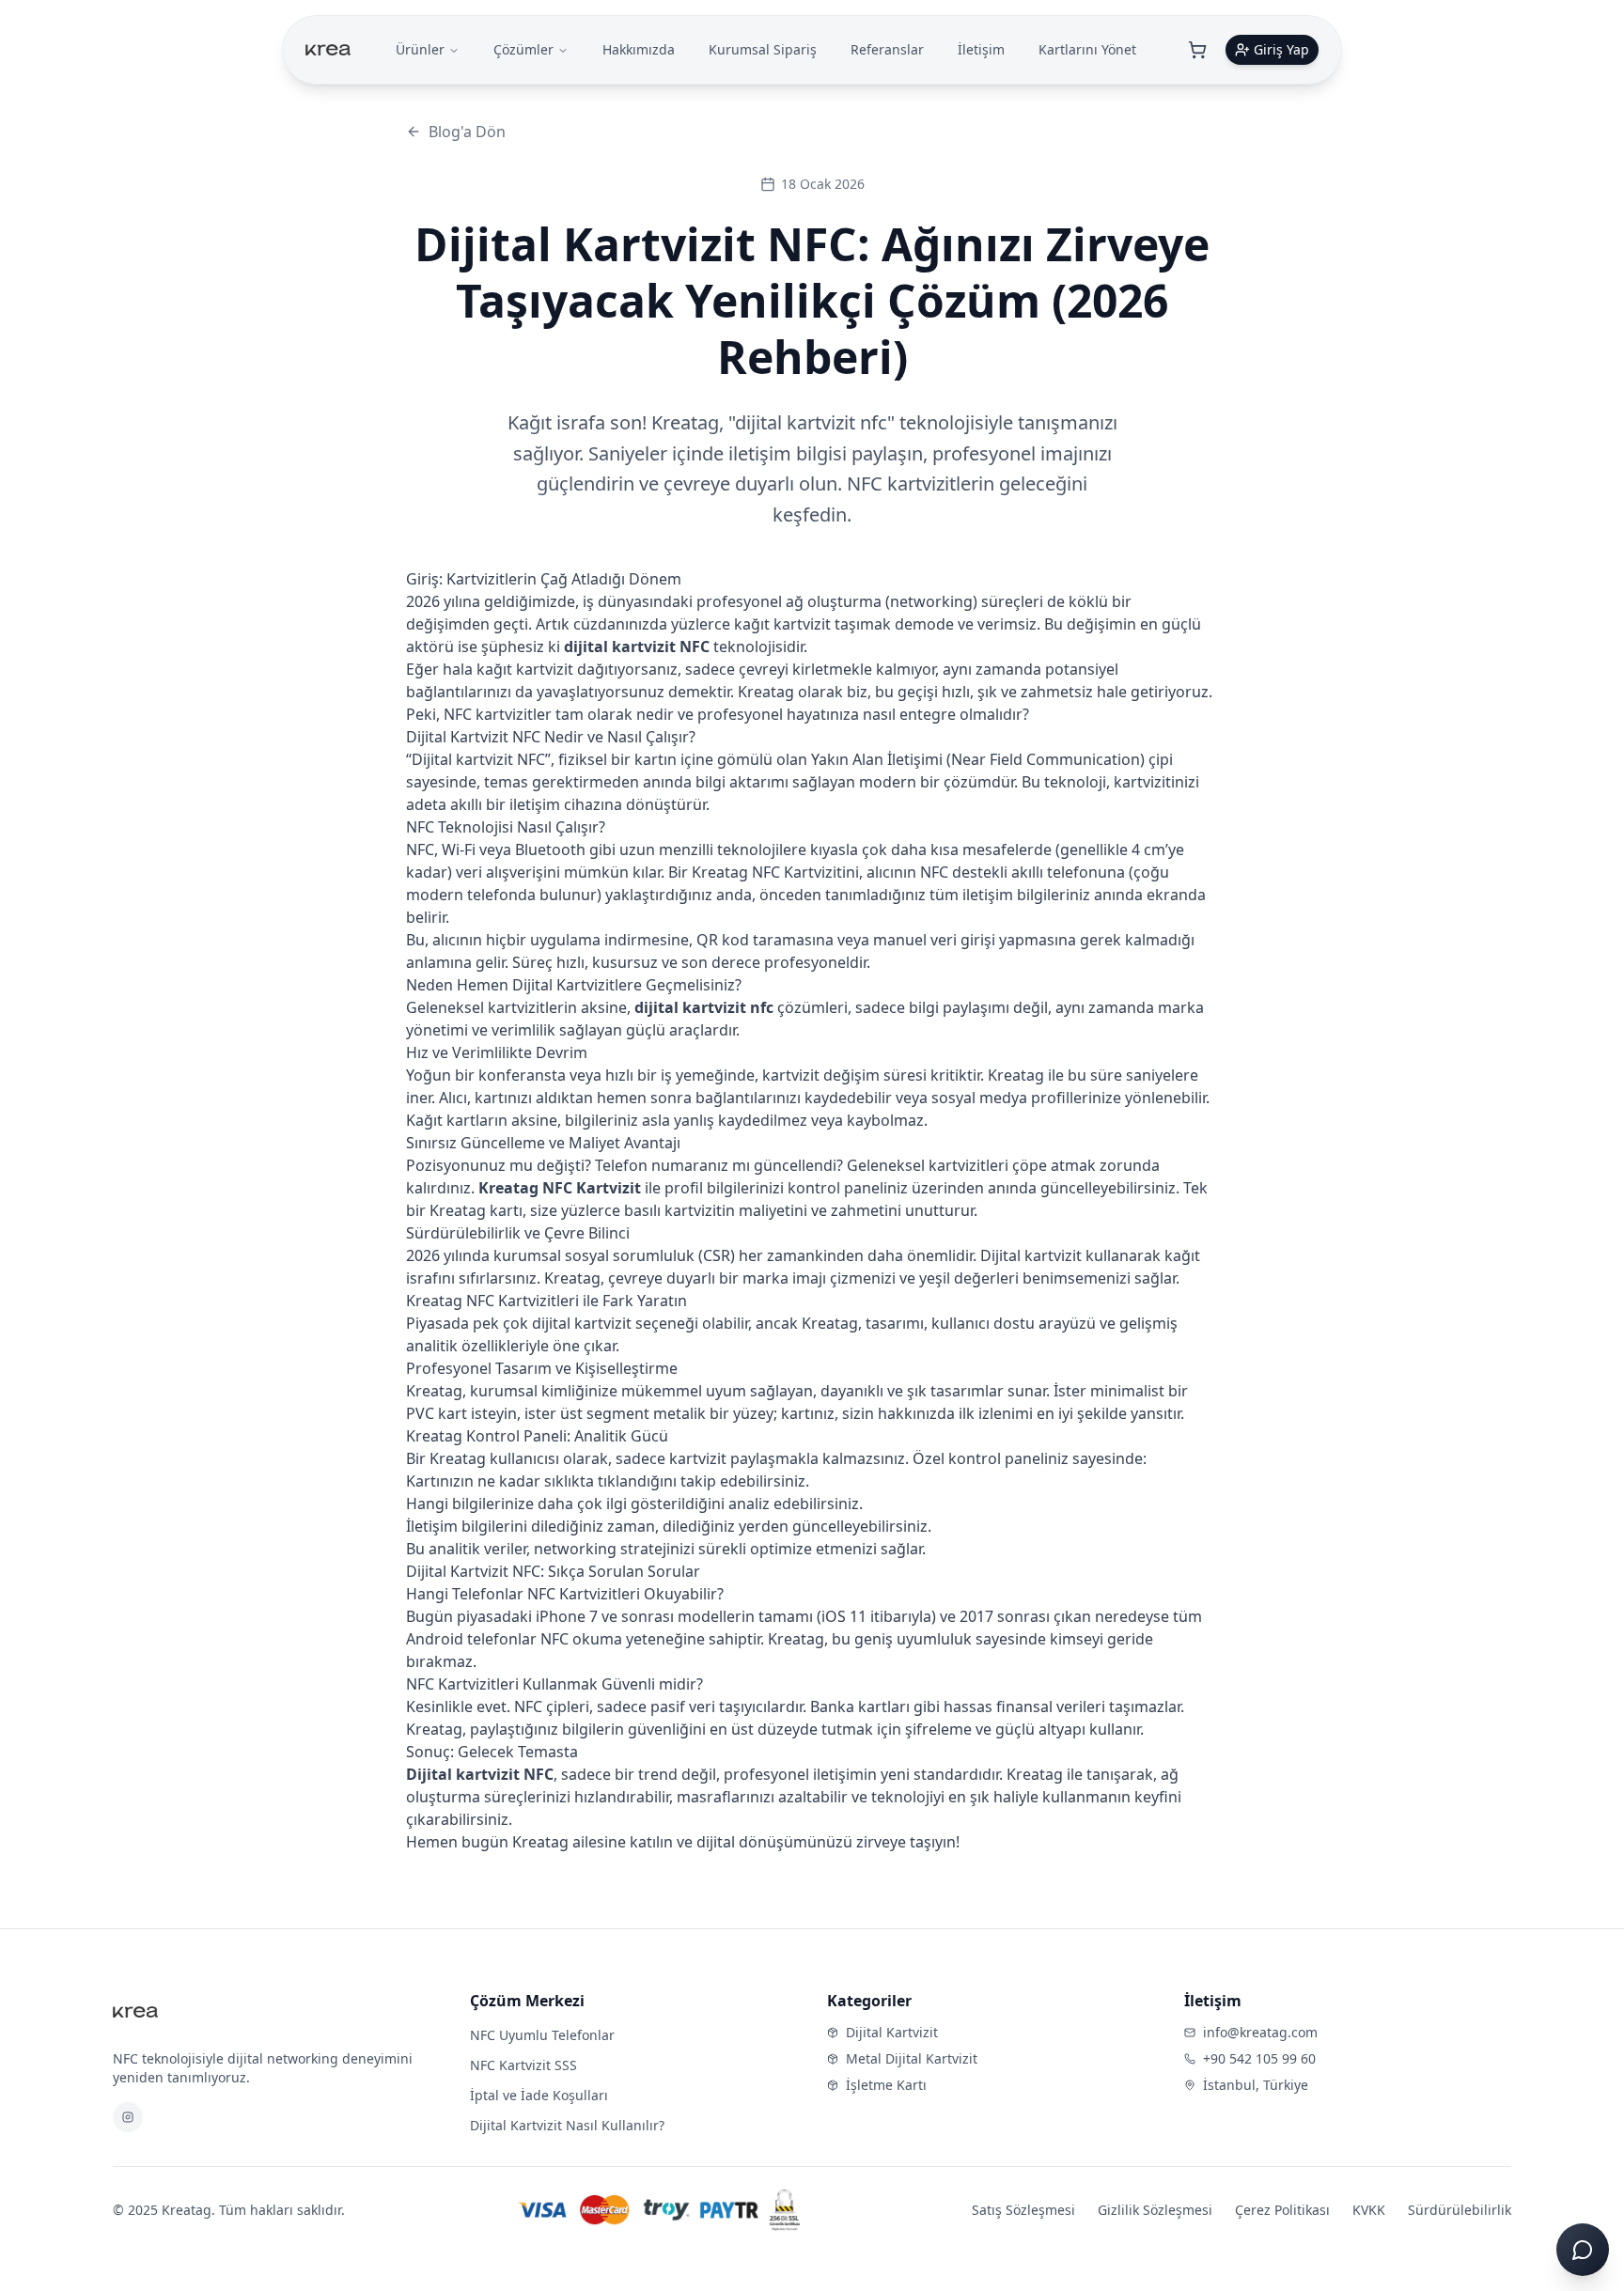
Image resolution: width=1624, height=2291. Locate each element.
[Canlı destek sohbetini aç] (1583, 2250)
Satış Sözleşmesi (1023, 2210)
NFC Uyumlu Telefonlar (542, 2035)
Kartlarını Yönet (1087, 49)
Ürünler (420, 49)
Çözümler (523, 49)
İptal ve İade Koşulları (539, 2095)
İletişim (981, 49)
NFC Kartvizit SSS (523, 2065)
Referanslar (887, 49)
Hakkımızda (639, 49)
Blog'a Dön (467, 132)
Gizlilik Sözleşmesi (1155, 2210)
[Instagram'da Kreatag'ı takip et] (128, 2117)
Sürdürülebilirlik (1460, 2210)
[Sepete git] (1197, 50)
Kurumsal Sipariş (763, 49)
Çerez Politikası (1282, 2210)
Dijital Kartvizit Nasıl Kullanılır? (567, 2125)
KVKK (1369, 2210)
